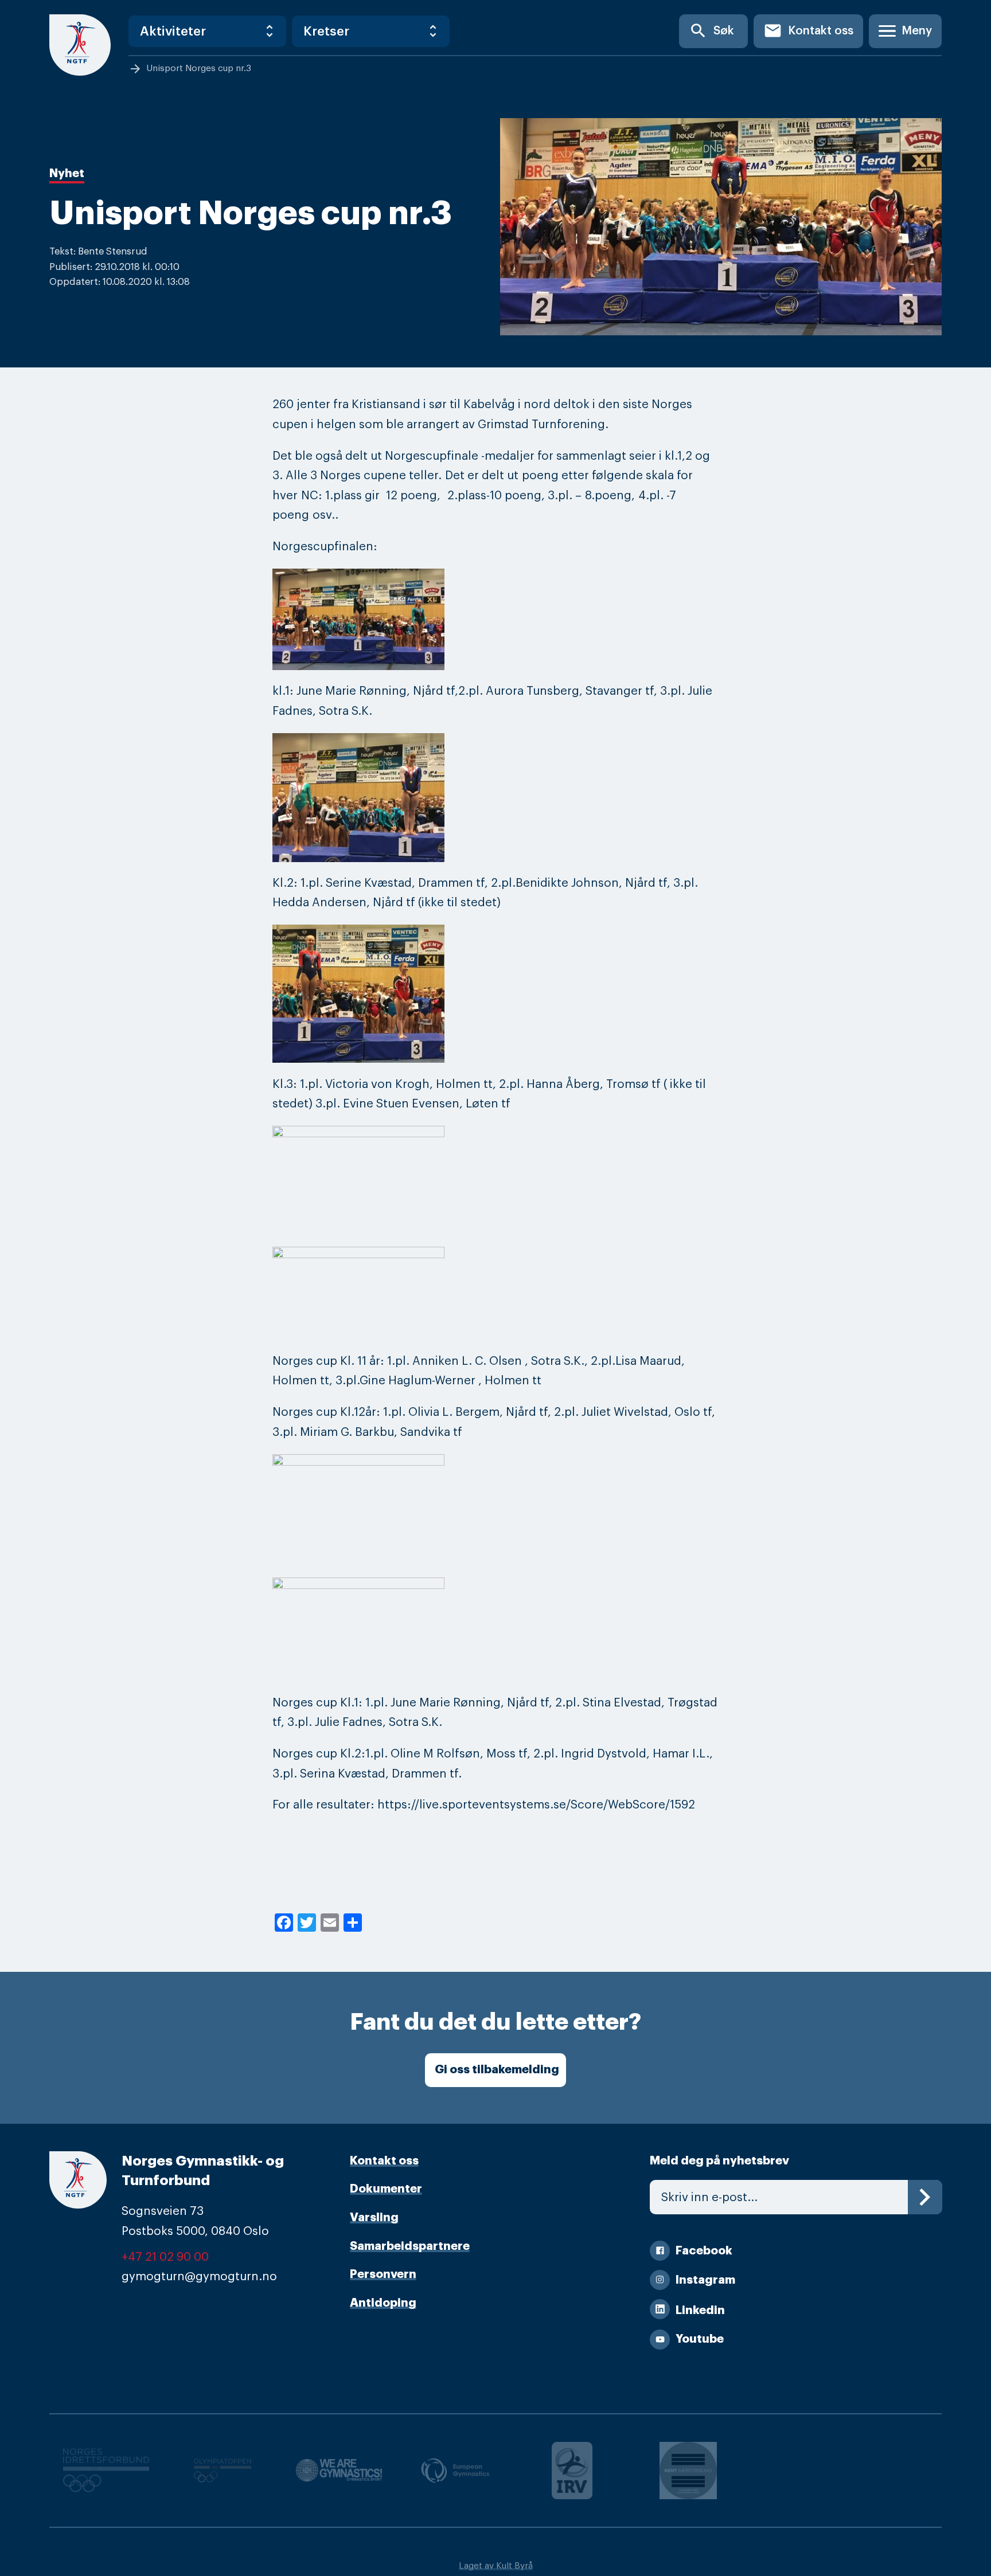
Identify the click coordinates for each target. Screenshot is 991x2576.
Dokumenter (386, 2189)
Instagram (705, 2280)
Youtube (700, 2339)
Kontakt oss (808, 31)
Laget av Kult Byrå (496, 2566)
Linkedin (700, 2310)
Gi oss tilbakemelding (497, 2070)
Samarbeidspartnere (410, 2246)
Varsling (374, 2217)
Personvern (383, 2274)
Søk (711, 31)
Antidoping (383, 2303)
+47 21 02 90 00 (165, 2257)
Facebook (704, 2251)
